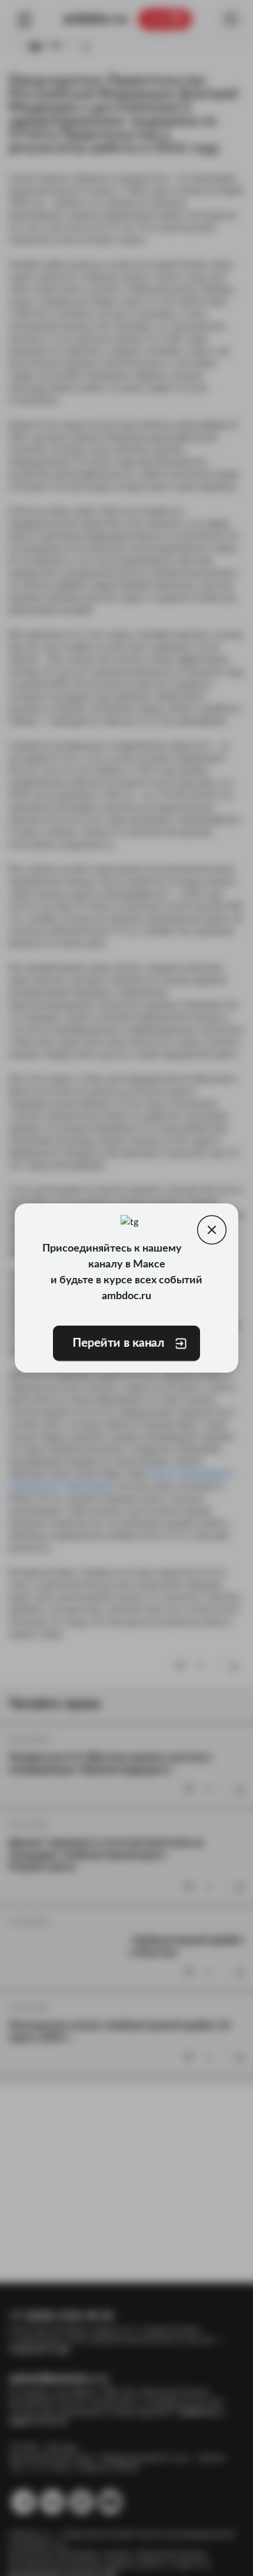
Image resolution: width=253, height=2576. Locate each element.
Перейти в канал (118, 1343)
